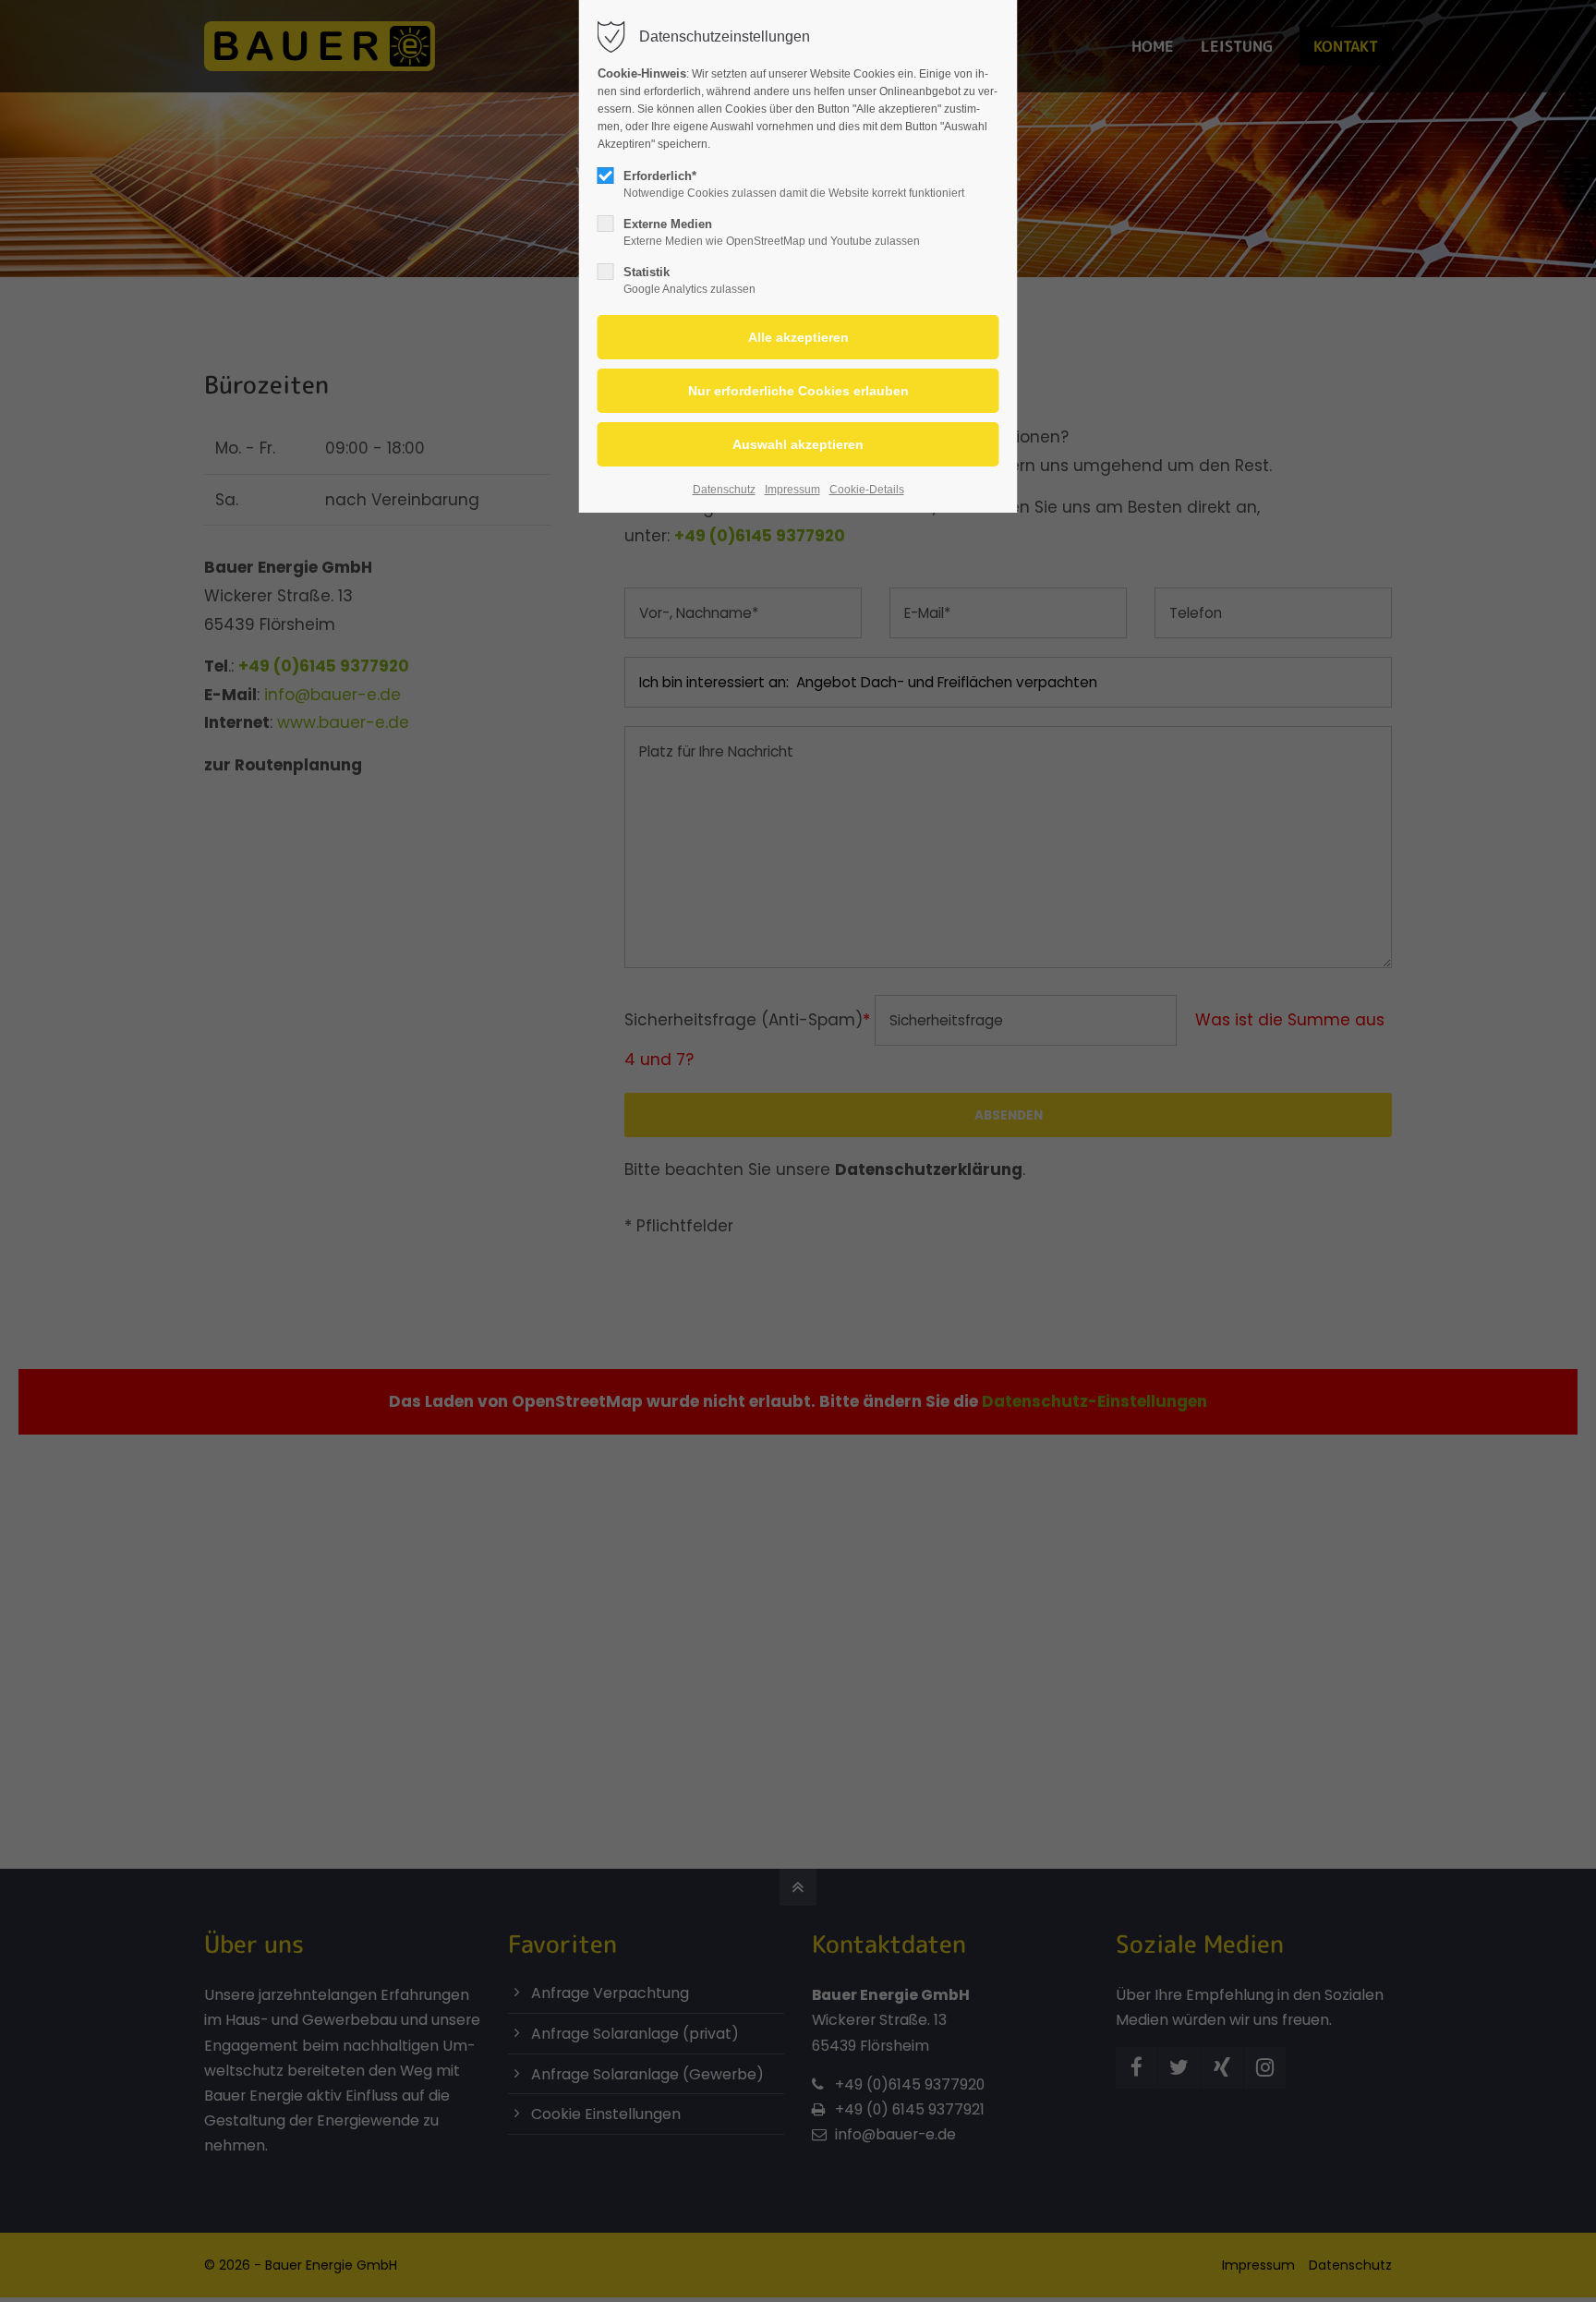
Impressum (792, 490)
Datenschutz (724, 490)
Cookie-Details (867, 490)
